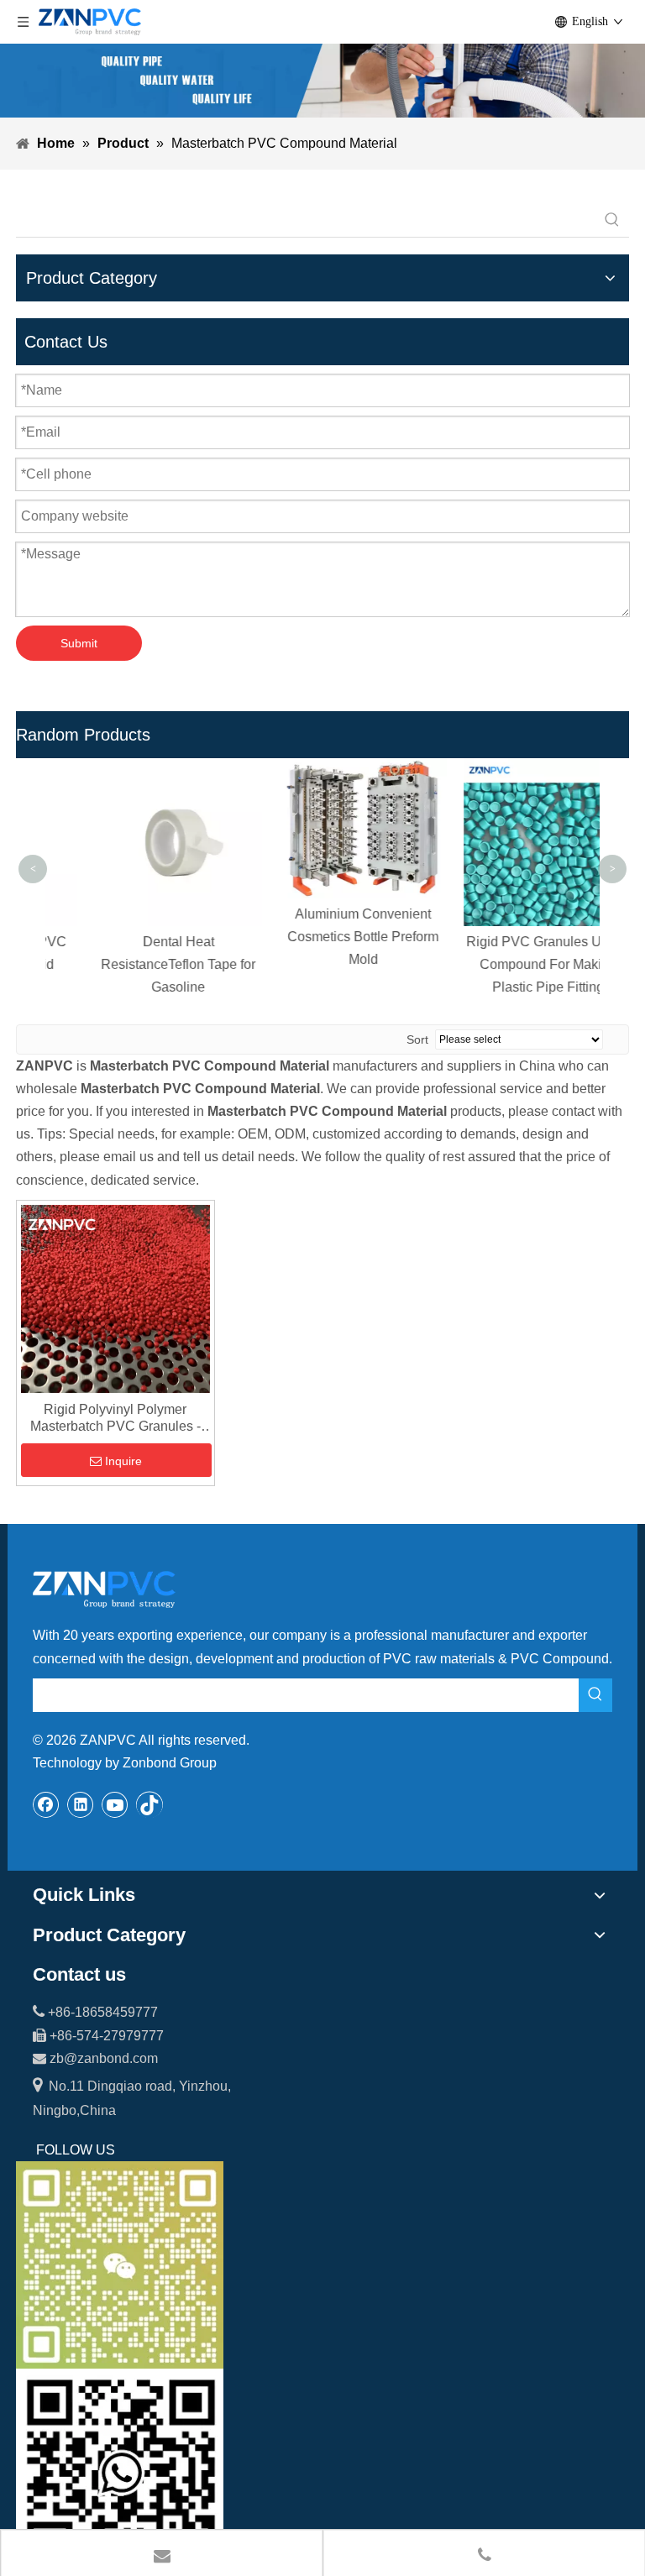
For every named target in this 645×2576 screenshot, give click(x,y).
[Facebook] (46, 1804)
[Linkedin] (81, 1804)
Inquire (123, 1461)
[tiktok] (149, 1804)
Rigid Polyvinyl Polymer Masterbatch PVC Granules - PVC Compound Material (115, 1419)
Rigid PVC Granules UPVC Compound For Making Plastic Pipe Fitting (508, 964)
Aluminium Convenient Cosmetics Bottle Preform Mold (322, 937)
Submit (79, 643)
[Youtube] (115, 1804)
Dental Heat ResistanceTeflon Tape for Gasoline (138, 964)
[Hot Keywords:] (612, 220)
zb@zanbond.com (104, 2058)
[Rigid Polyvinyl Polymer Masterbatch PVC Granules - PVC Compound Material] (115, 1298)
